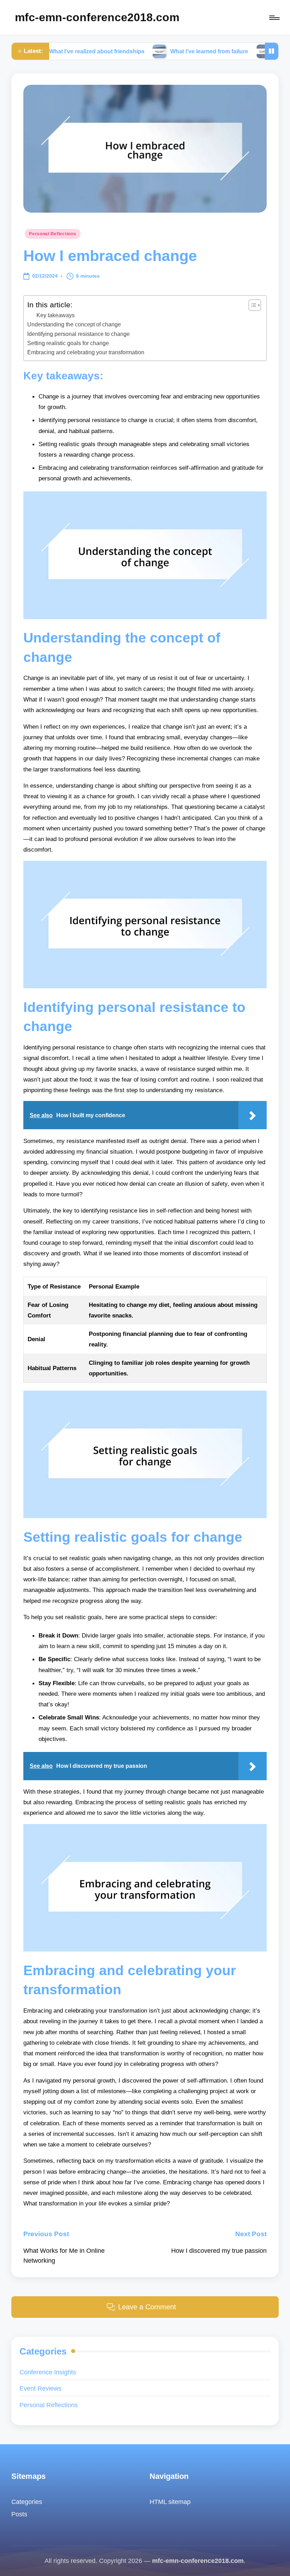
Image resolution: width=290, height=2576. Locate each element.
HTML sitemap (170, 2502)
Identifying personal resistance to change (79, 334)
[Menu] (274, 17)
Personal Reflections (53, 234)
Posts (19, 2514)
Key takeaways (56, 315)
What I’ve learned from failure (159, 51)
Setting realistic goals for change (68, 343)
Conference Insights (48, 2372)
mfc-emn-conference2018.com (97, 17)
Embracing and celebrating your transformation (86, 352)
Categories (27, 2502)
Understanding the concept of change (74, 324)
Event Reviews (40, 2388)
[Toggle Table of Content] (251, 305)
